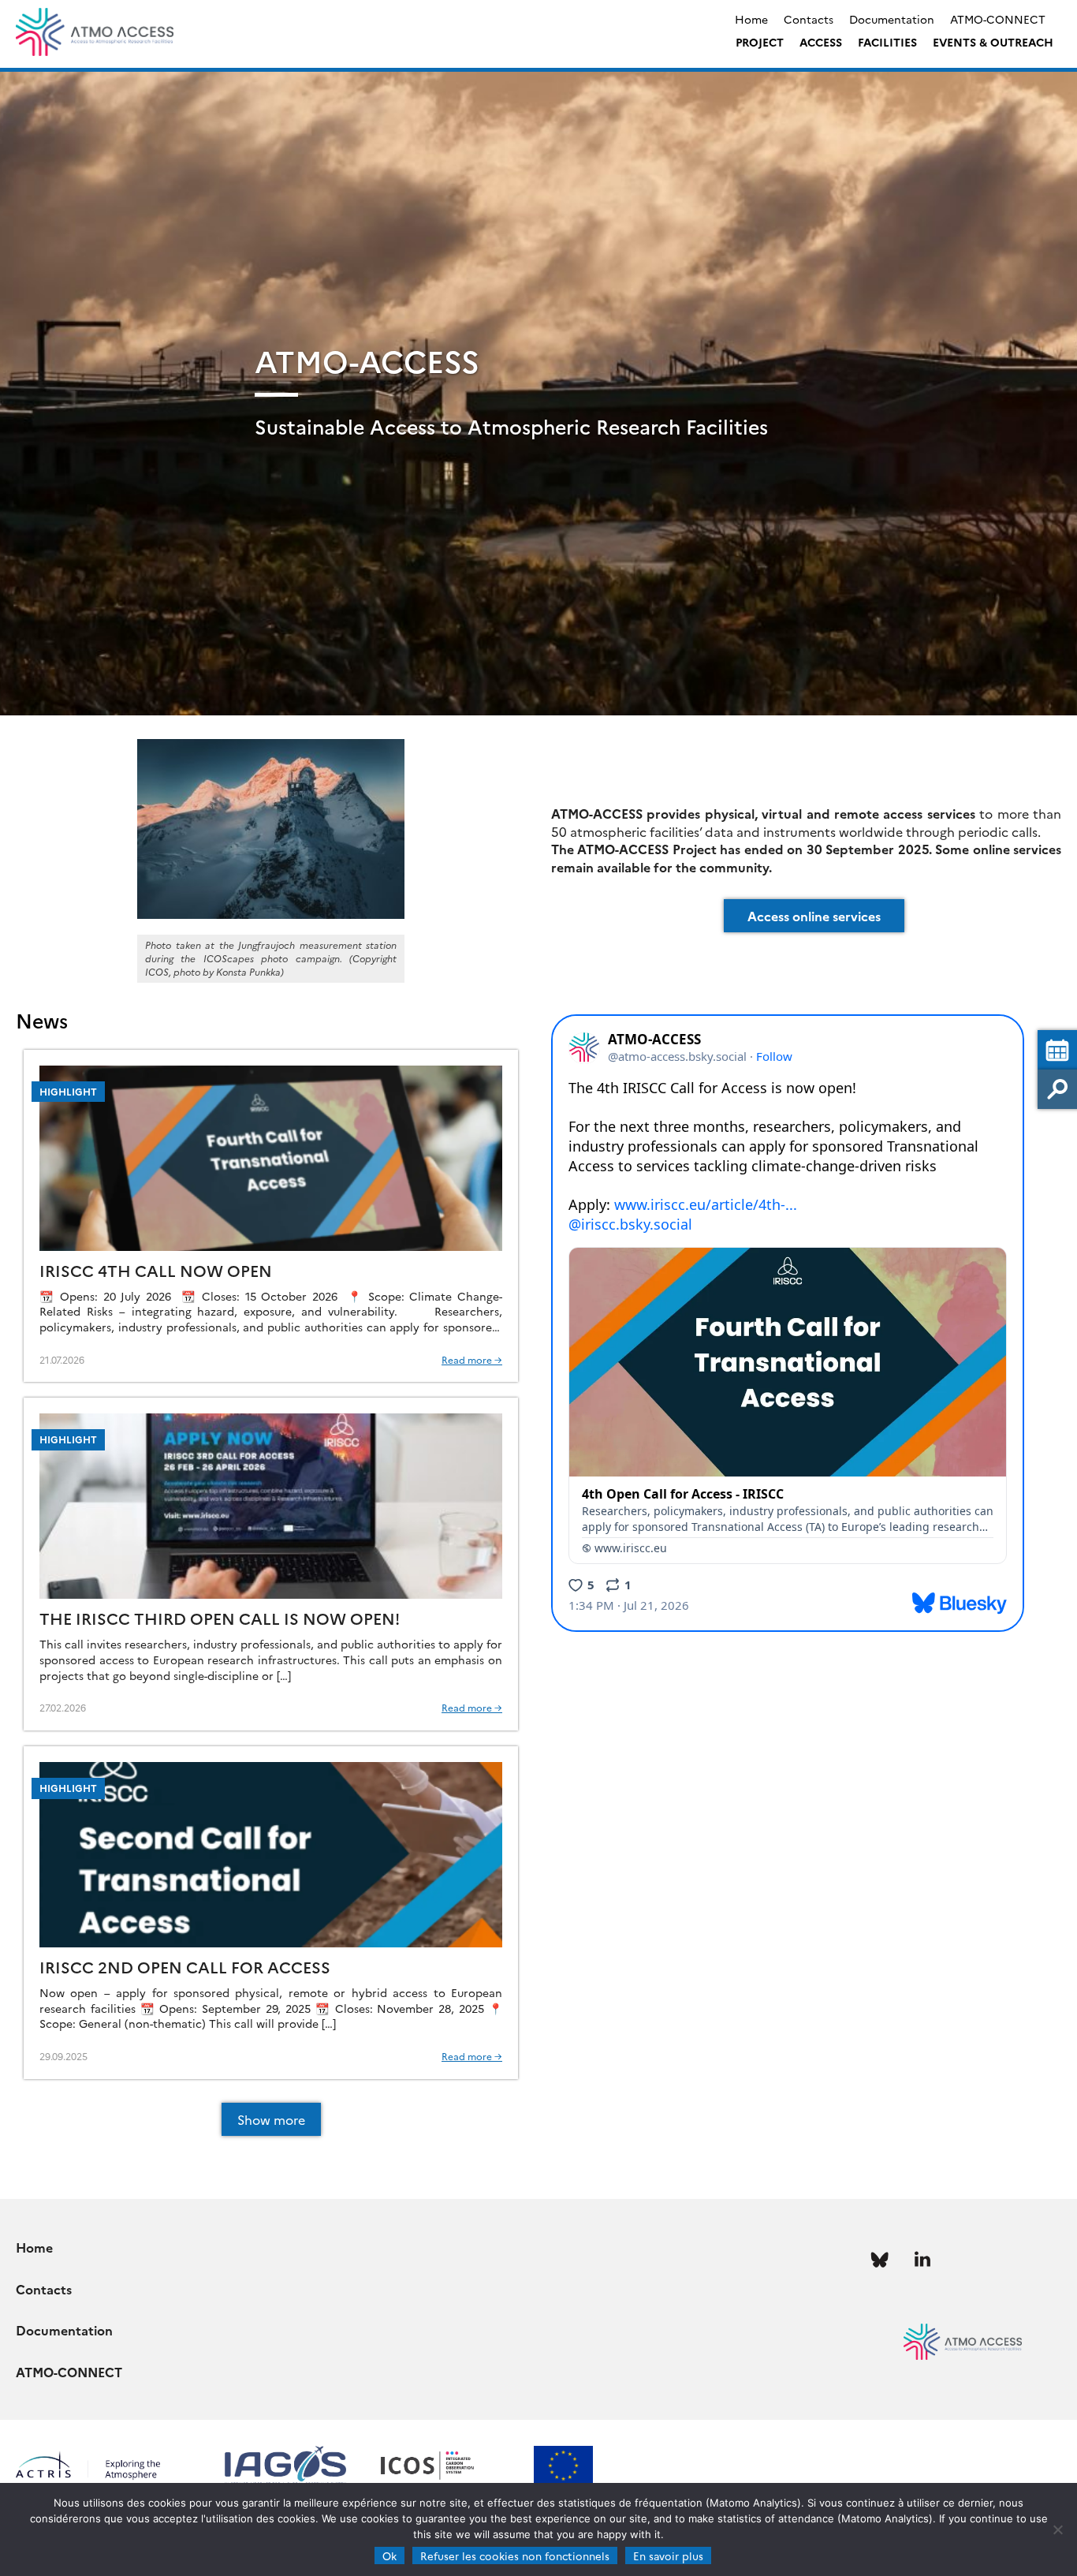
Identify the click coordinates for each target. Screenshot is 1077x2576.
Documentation (892, 19)
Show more (271, 2119)
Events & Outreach (993, 42)
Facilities (887, 42)
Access (821, 42)
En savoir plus (668, 2555)
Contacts (809, 19)
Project (760, 42)
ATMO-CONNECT (998, 19)
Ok (389, 2555)
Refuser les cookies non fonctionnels (515, 2555)
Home (751, 19)
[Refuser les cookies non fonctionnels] (1057, 2529)
